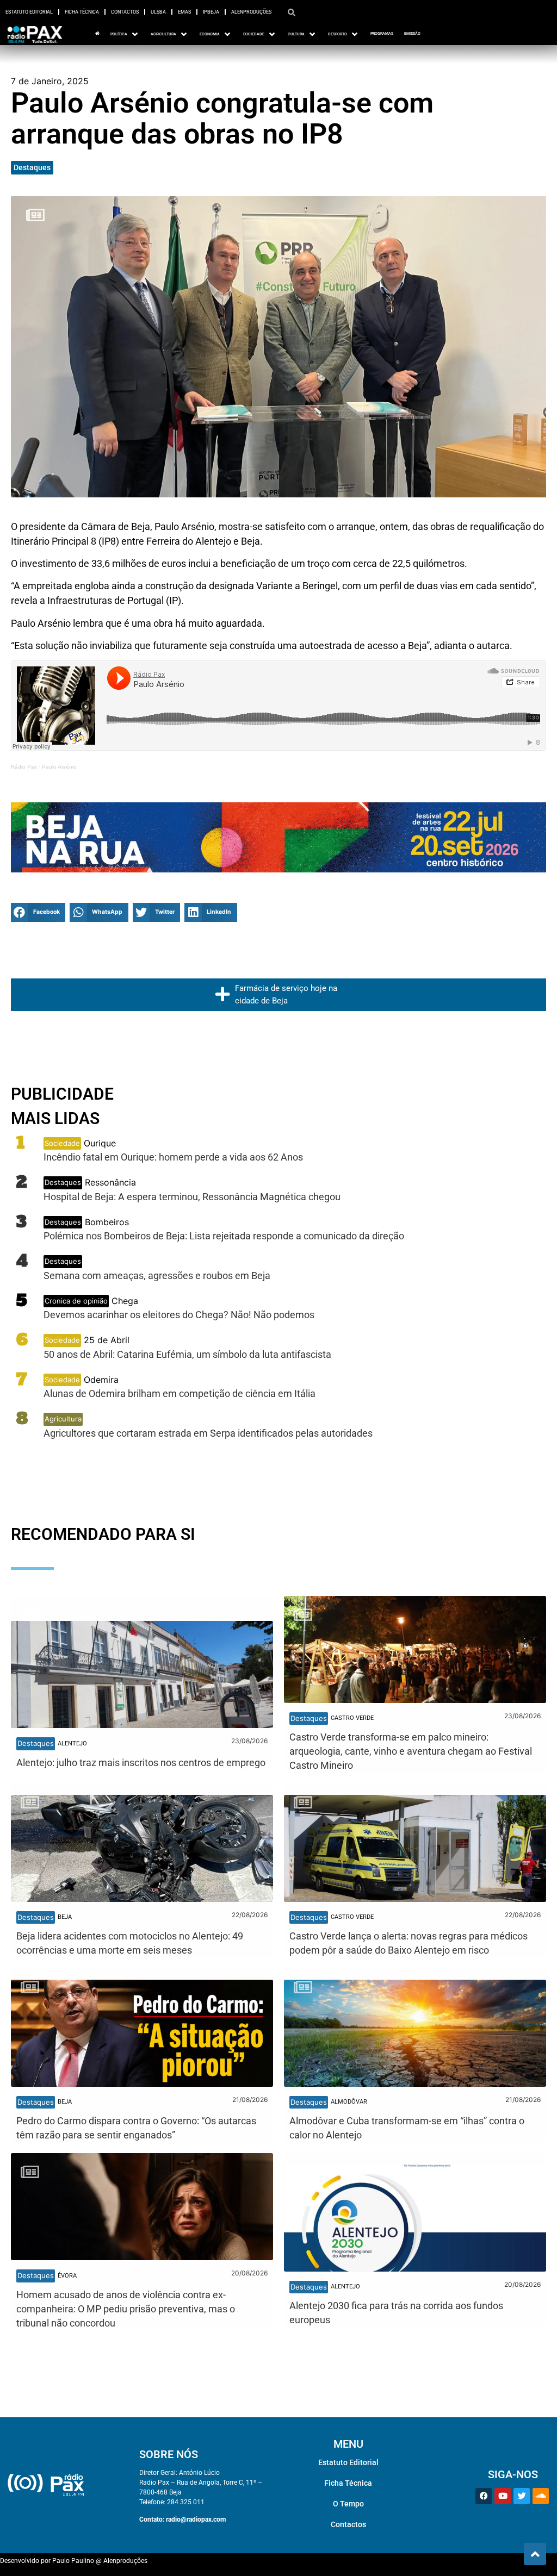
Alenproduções (251, 12)
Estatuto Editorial (29, 12)
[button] (38, 912)
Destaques (32, 167)
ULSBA (158, 12)
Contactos (125, 12)
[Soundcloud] (541, 2496)
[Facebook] (484, 2496)
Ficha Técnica (82, 12)
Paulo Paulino (73, 2561)
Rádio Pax (24, 767)
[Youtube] (503, 2496)
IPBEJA (211, 12)
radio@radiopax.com (196, 2519)
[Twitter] (522, 2496)
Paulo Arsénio (59, 767)
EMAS (184, 12)
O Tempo (348, 2504)
